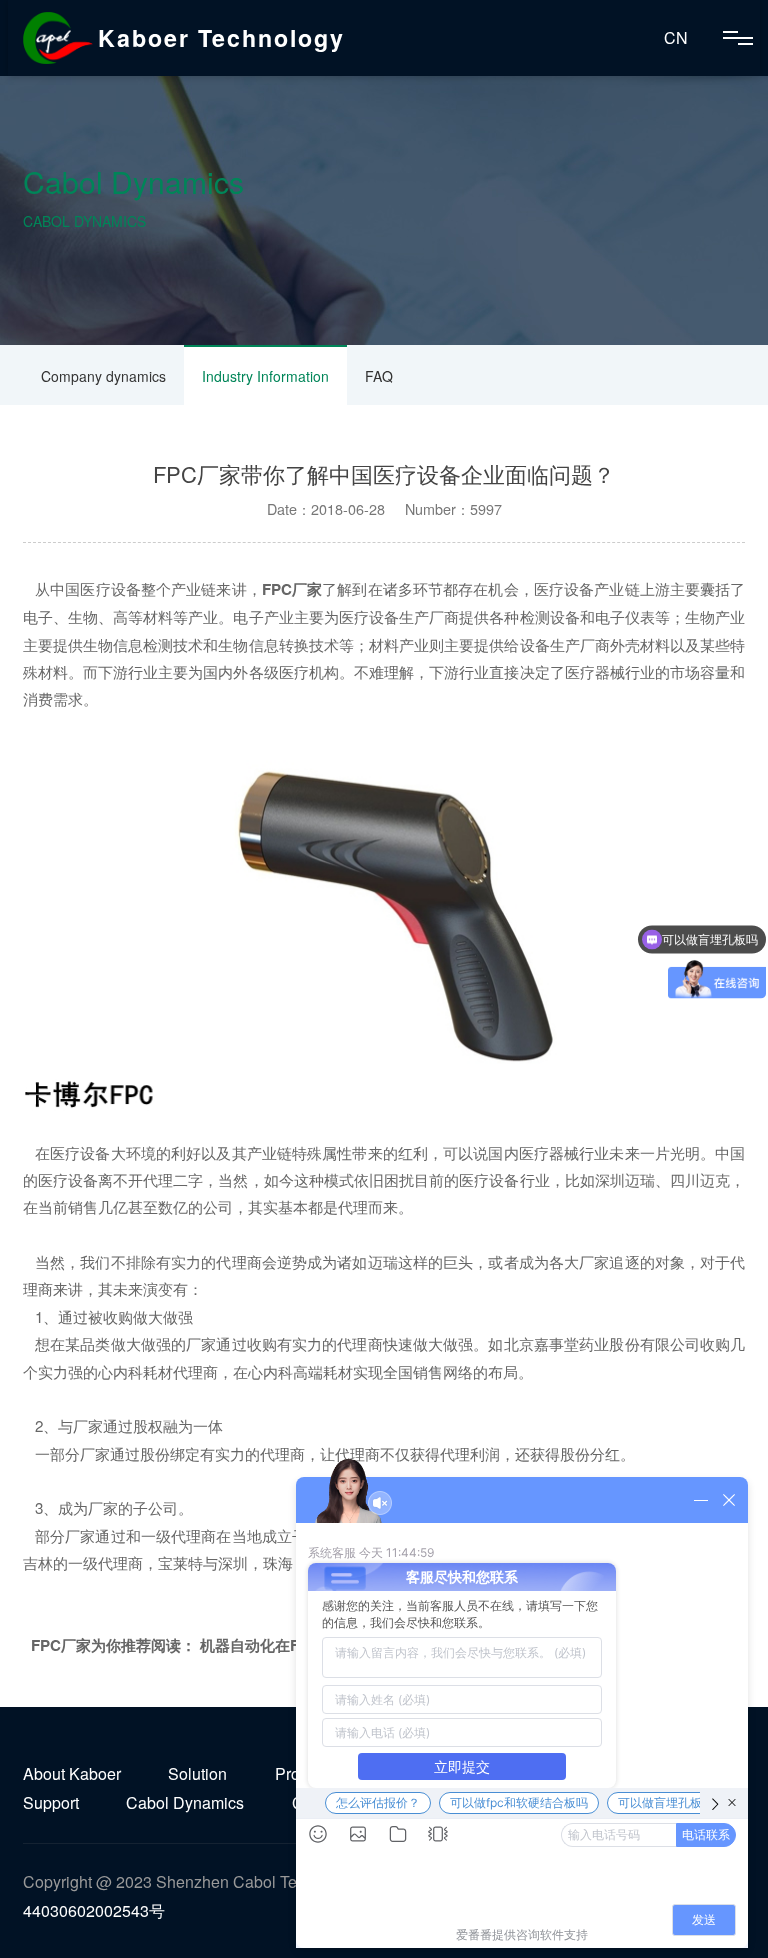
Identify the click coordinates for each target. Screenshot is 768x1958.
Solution (197, 1773)
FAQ (379, 376)
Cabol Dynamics (185, 1802)
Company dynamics (103, 376)
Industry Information (265, 376)
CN (676, 37)
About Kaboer (72, 1773)
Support (51, 1802)
